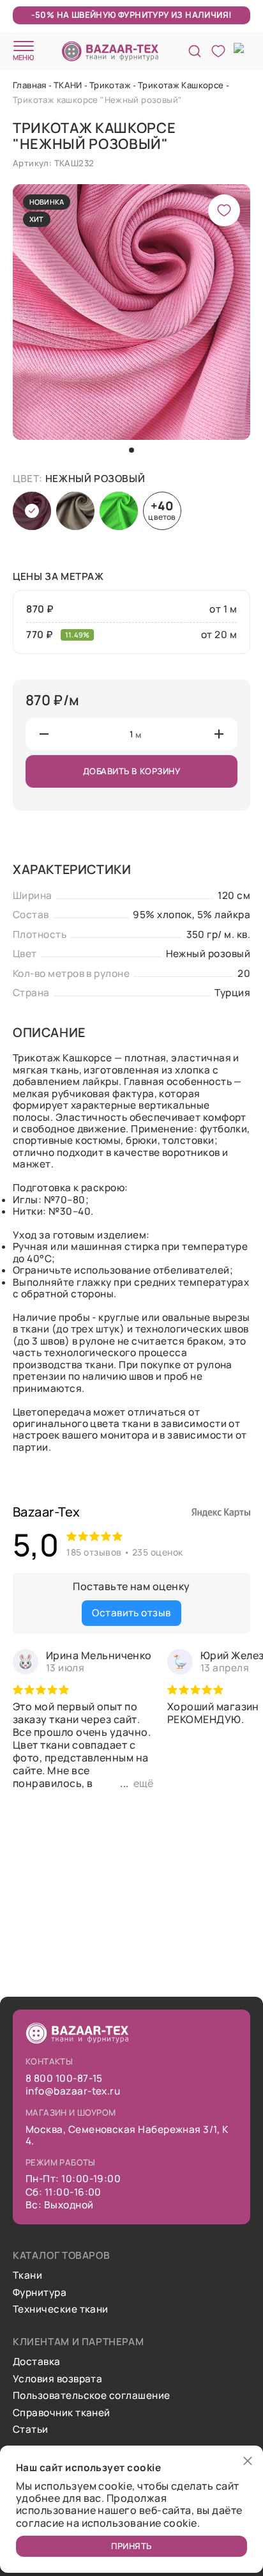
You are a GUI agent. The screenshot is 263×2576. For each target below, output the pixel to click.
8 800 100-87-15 (64, 2079)
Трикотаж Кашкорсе (181, 85)
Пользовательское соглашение (91, 2396)
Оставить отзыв (131, 1613)
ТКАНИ (68, 85)
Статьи (31, 2430)
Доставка (37, 2362)
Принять (131, 2546)
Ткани (27, 2275)
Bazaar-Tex (47, 1512)
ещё (143, 1783)
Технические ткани (61, 2309)
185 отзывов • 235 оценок (124, 1552)
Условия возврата (57, 2379)
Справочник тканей (62, 2413)
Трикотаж (110, 85)
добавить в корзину (132, 771)
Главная (30, 85)
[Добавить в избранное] (224, 210)
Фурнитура (40, 2293)
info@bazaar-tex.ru (73, 2091)
